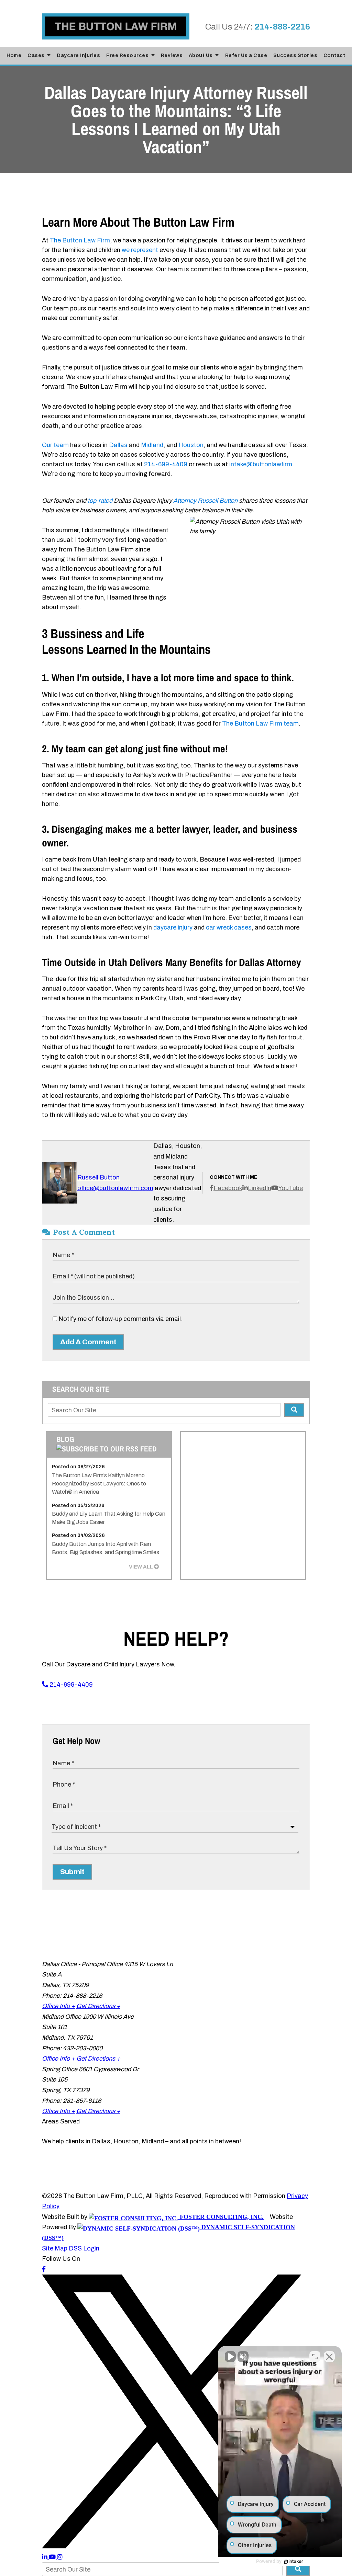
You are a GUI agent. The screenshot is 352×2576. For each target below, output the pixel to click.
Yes (187, 1300)
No (164, 1300)
